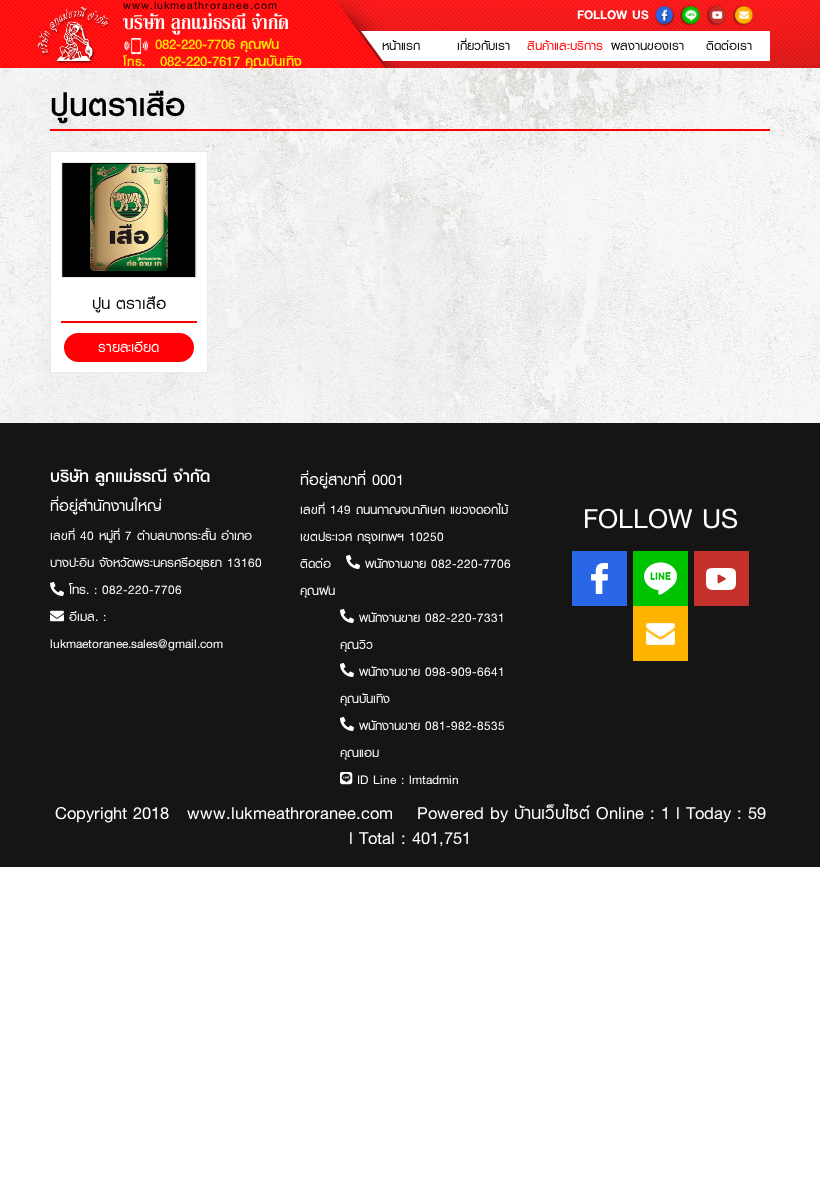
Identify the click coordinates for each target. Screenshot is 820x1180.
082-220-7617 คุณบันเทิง (228, 61)
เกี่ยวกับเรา (483, 46)
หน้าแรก (401, 46)
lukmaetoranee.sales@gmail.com (136, 644)
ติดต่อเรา (729, 46)
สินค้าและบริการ (565, 46)
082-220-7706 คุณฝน (217, 44)
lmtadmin (434, 780)
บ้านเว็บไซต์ (552, 813)
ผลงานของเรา (647, 46)
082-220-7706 (142, 590)
